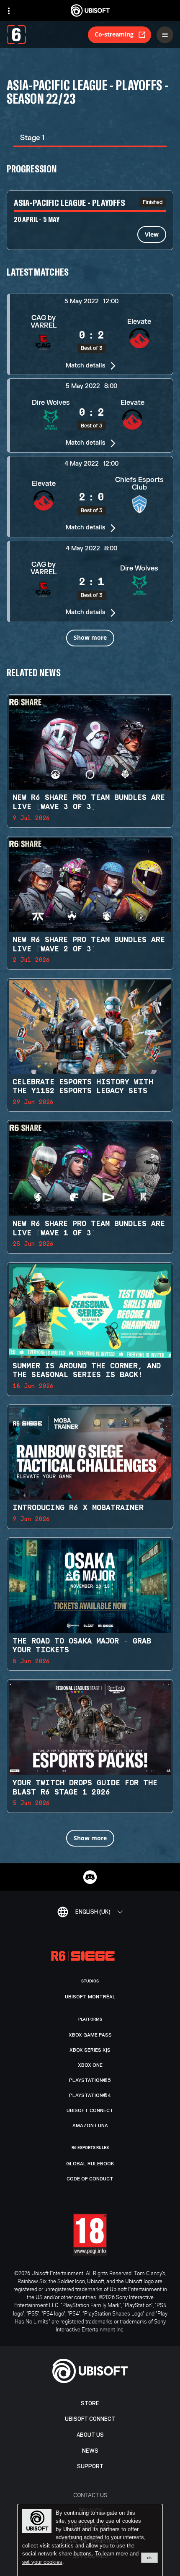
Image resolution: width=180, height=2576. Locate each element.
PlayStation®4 (90, 2095)
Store (90, 2403)
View (152, 234)
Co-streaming (114, 34)
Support (90, 2466)
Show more (90, 637)
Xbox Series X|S (90, 2050)
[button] (90, 334)
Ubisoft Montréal (90, 1997)
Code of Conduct (90, 2179)
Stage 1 (32, 138)
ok (149, 2558)
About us (90, 2435)
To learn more (112, 2554)
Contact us (90, 2495)
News (90, 2451)
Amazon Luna (90, 2125)
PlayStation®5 (90, 2080)
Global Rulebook (90, 2164)
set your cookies (42, 2562)
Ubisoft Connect (90, 2419)
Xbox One (90, 2065)
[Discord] (90, 1877)
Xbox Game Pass (90, 2035)
